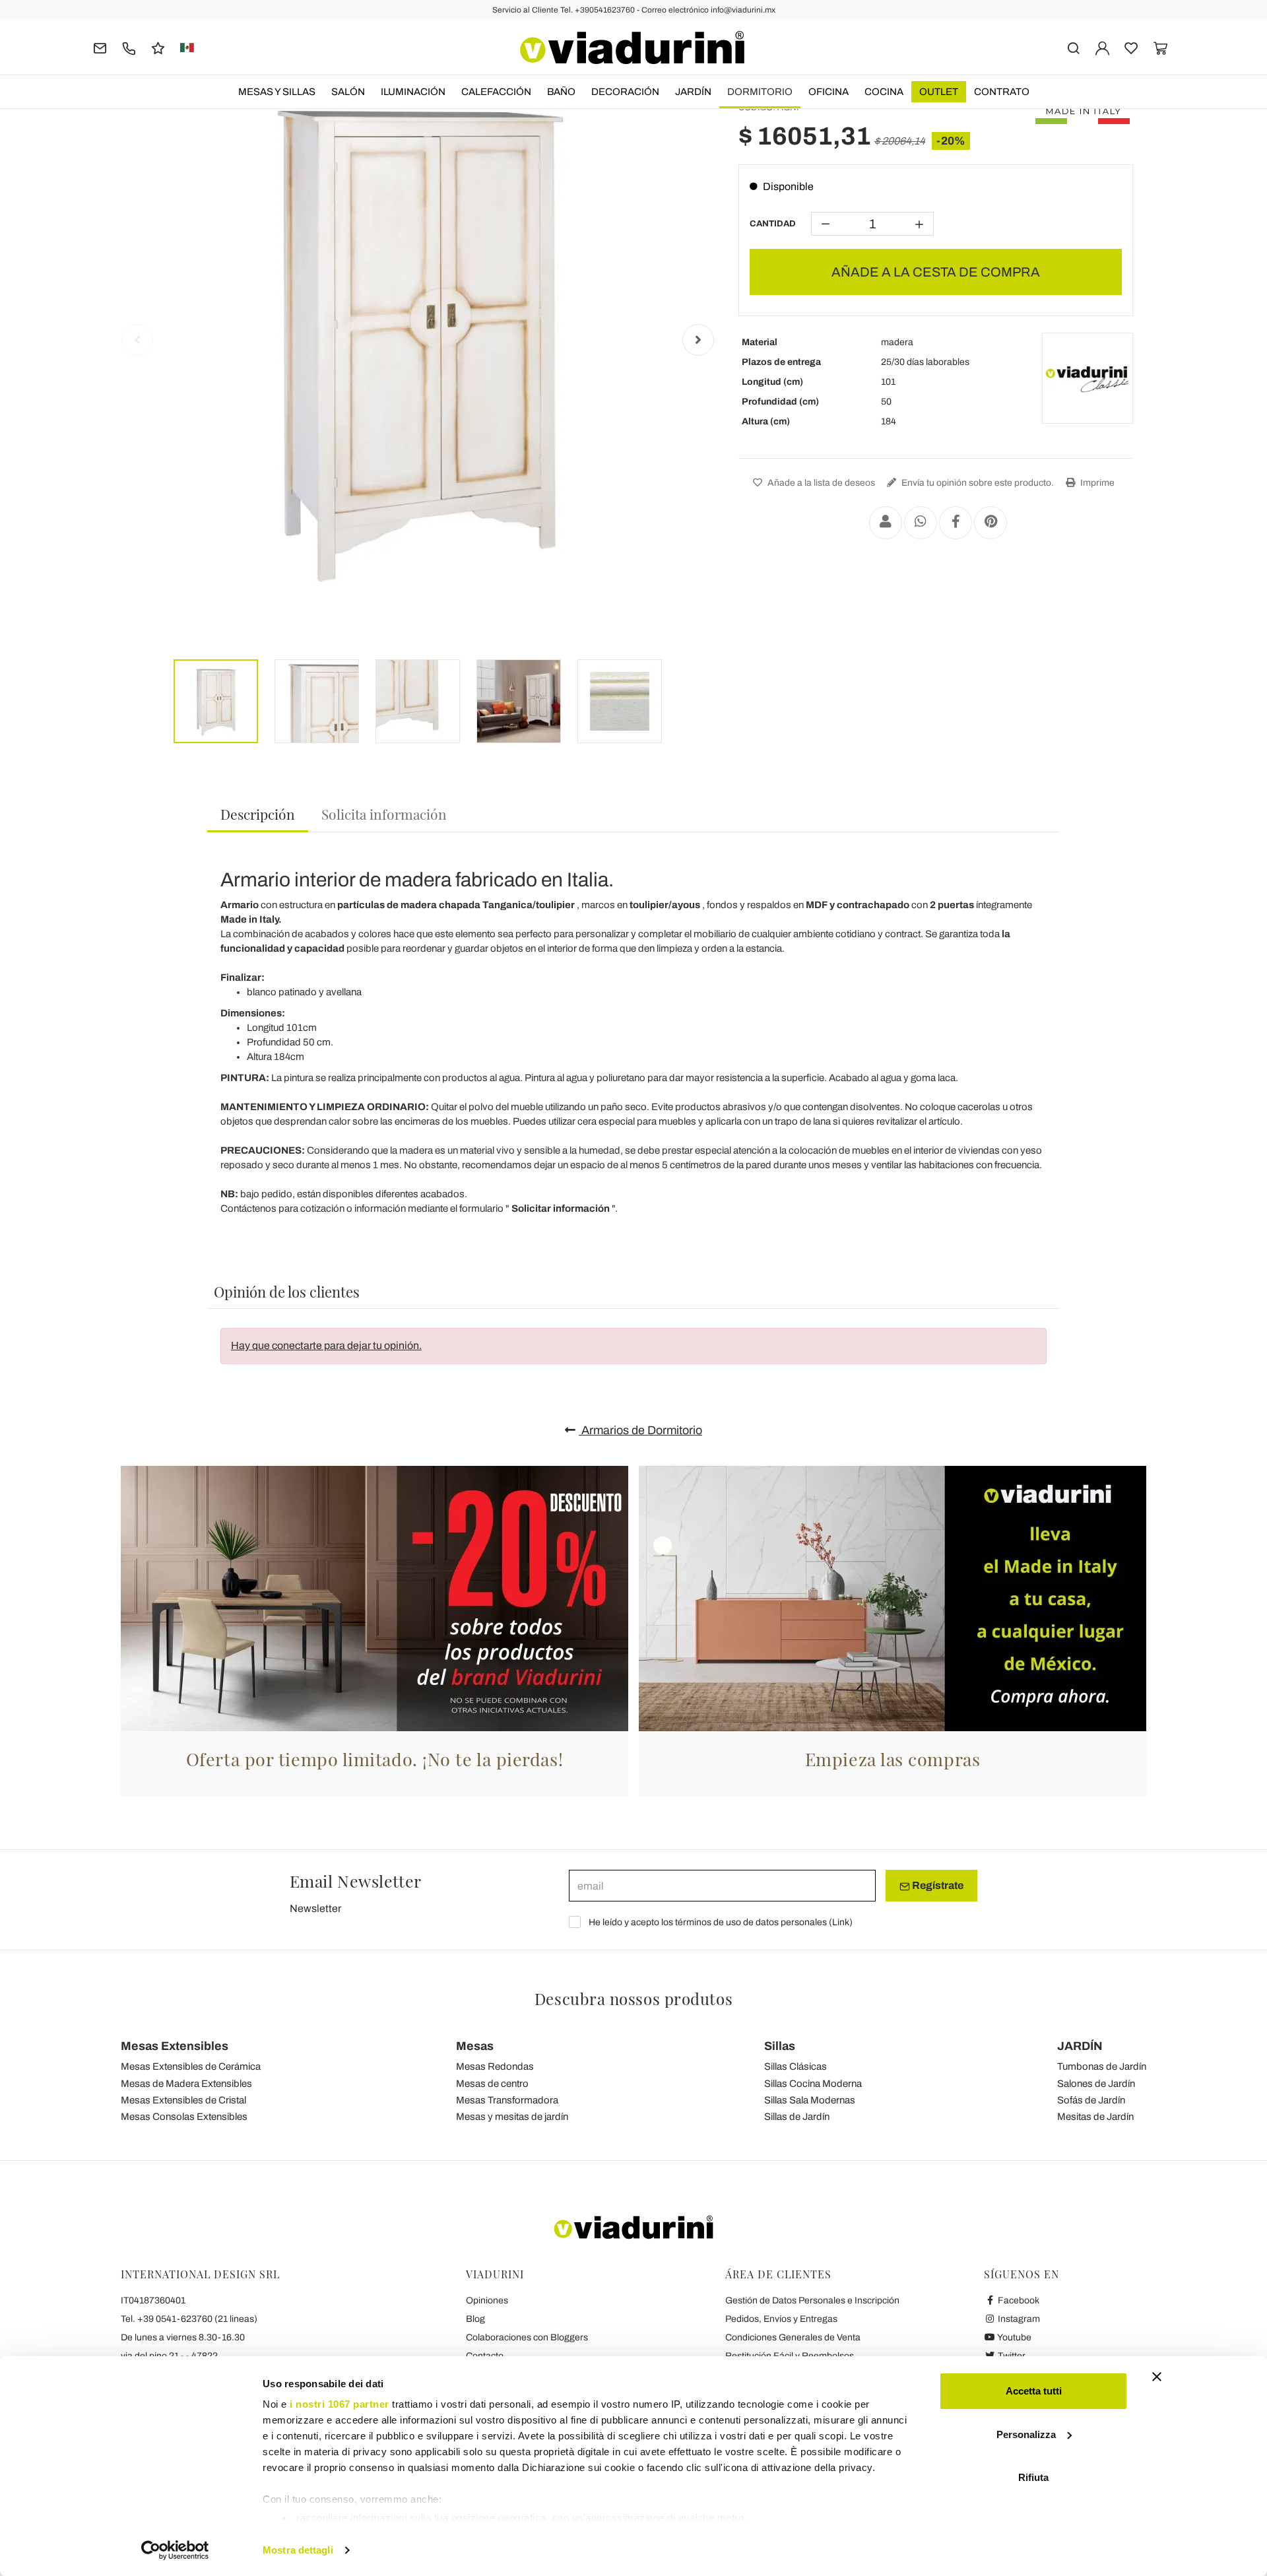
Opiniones (487, 2300)
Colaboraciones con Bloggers (527, 2337)
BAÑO (561, 92)
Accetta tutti (1034, 2391)
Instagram (1018, 2319)
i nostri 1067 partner (340, 2404)
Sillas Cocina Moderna (813, 2084)
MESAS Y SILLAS (277, 92)
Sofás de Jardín (1091, 2100)
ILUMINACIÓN (413, 92)
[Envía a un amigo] (886, 523)
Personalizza (1026, 2434)
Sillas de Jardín (797, 2117)
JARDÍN (693, 92)
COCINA (884, 92)
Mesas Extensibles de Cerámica (191, 2066)
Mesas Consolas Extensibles (184, 2117)
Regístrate (937, 1885)
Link (841, 1922)
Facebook (1018, 2300)
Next (698, 340)
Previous (137, 340)
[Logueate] (1102, 47)
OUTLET (939, 92)
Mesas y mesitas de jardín (512, 2117)
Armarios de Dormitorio (640, 1430)
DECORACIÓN (625, 92)
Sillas (780, 2046)
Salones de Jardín (1096, 2084)
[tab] (258, 815)
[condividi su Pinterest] (991, 523)
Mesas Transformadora (507, 2100)
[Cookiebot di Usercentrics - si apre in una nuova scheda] (175, 2550)
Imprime (1096, 483)
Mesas (475, 2046)
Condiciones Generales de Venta (793, 2337)
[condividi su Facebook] (956, 523)
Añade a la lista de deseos (820, 483)
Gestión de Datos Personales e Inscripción (812, 2300)
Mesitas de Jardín (1095, 2117)
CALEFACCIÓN (496, 92)
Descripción (258, 814)
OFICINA (828, 92)
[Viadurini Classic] (1088, 378)
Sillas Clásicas (796, 2066)
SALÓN (348, 92)
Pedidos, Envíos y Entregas (781, 2319)
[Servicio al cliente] (129, 47)
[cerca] (1073, 47)
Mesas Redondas (495, 2066)
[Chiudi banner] (1157, 2377)
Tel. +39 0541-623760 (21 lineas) (189, 2319)
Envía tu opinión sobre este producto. (977, 483)
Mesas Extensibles (175, 2046)
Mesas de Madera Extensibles (186, 2084)
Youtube (1014, 2337)
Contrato (1002, 92)
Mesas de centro (492, 2084)
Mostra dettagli (298, 2550)
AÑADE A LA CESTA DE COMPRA (936, 272)
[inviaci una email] (100, 47)
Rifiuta (1033, 2477)
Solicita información (384, 814)
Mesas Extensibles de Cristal (183, 2100)
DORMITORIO (760, 92)
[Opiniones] (158, 47)
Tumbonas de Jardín (1102, 2066)
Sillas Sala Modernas (810, 2100)
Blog (475, 2319)
